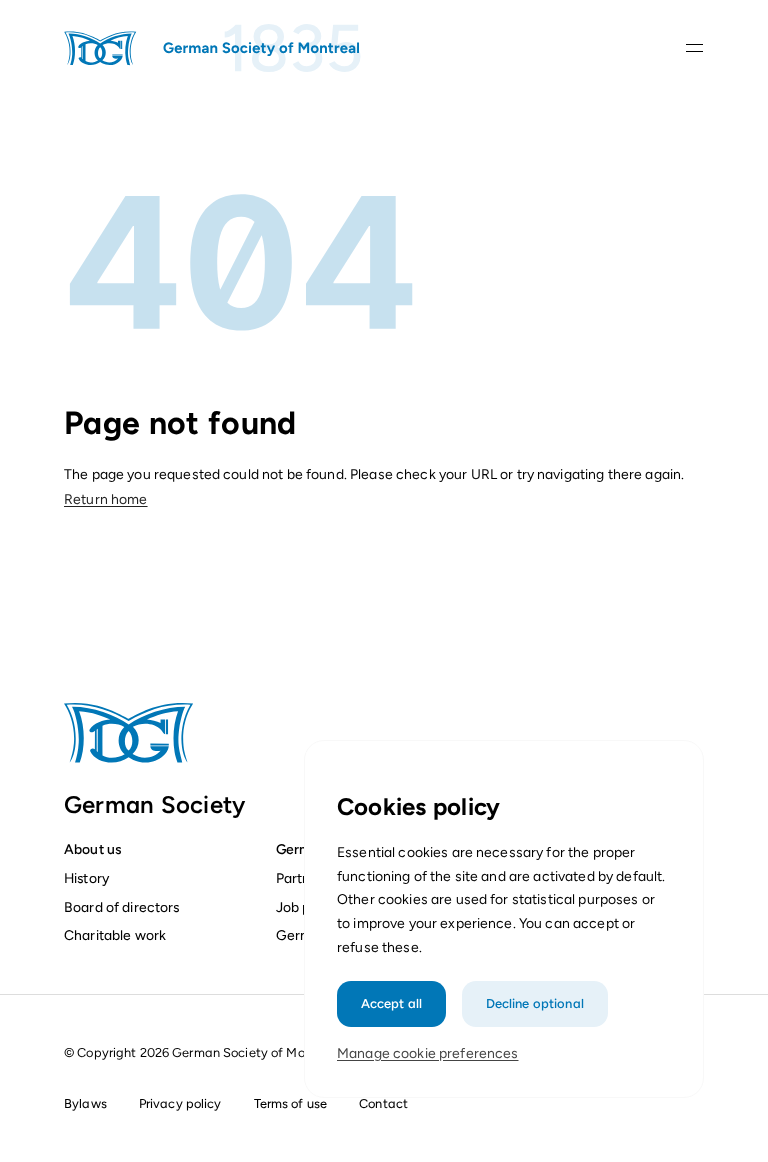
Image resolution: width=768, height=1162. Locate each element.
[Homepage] (214, 48)
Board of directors (122, 907)
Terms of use (291, 1103)
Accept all (391, 1003)
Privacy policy (180, 1103)
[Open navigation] (694, 47)
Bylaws (85, 1103)
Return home (106, 499)
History (86, 878)
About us (92, 849)
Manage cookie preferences (428, 1053)
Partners (303, 878)
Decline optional (535, 1003)
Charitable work (115, 935)
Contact (383, 1103)
